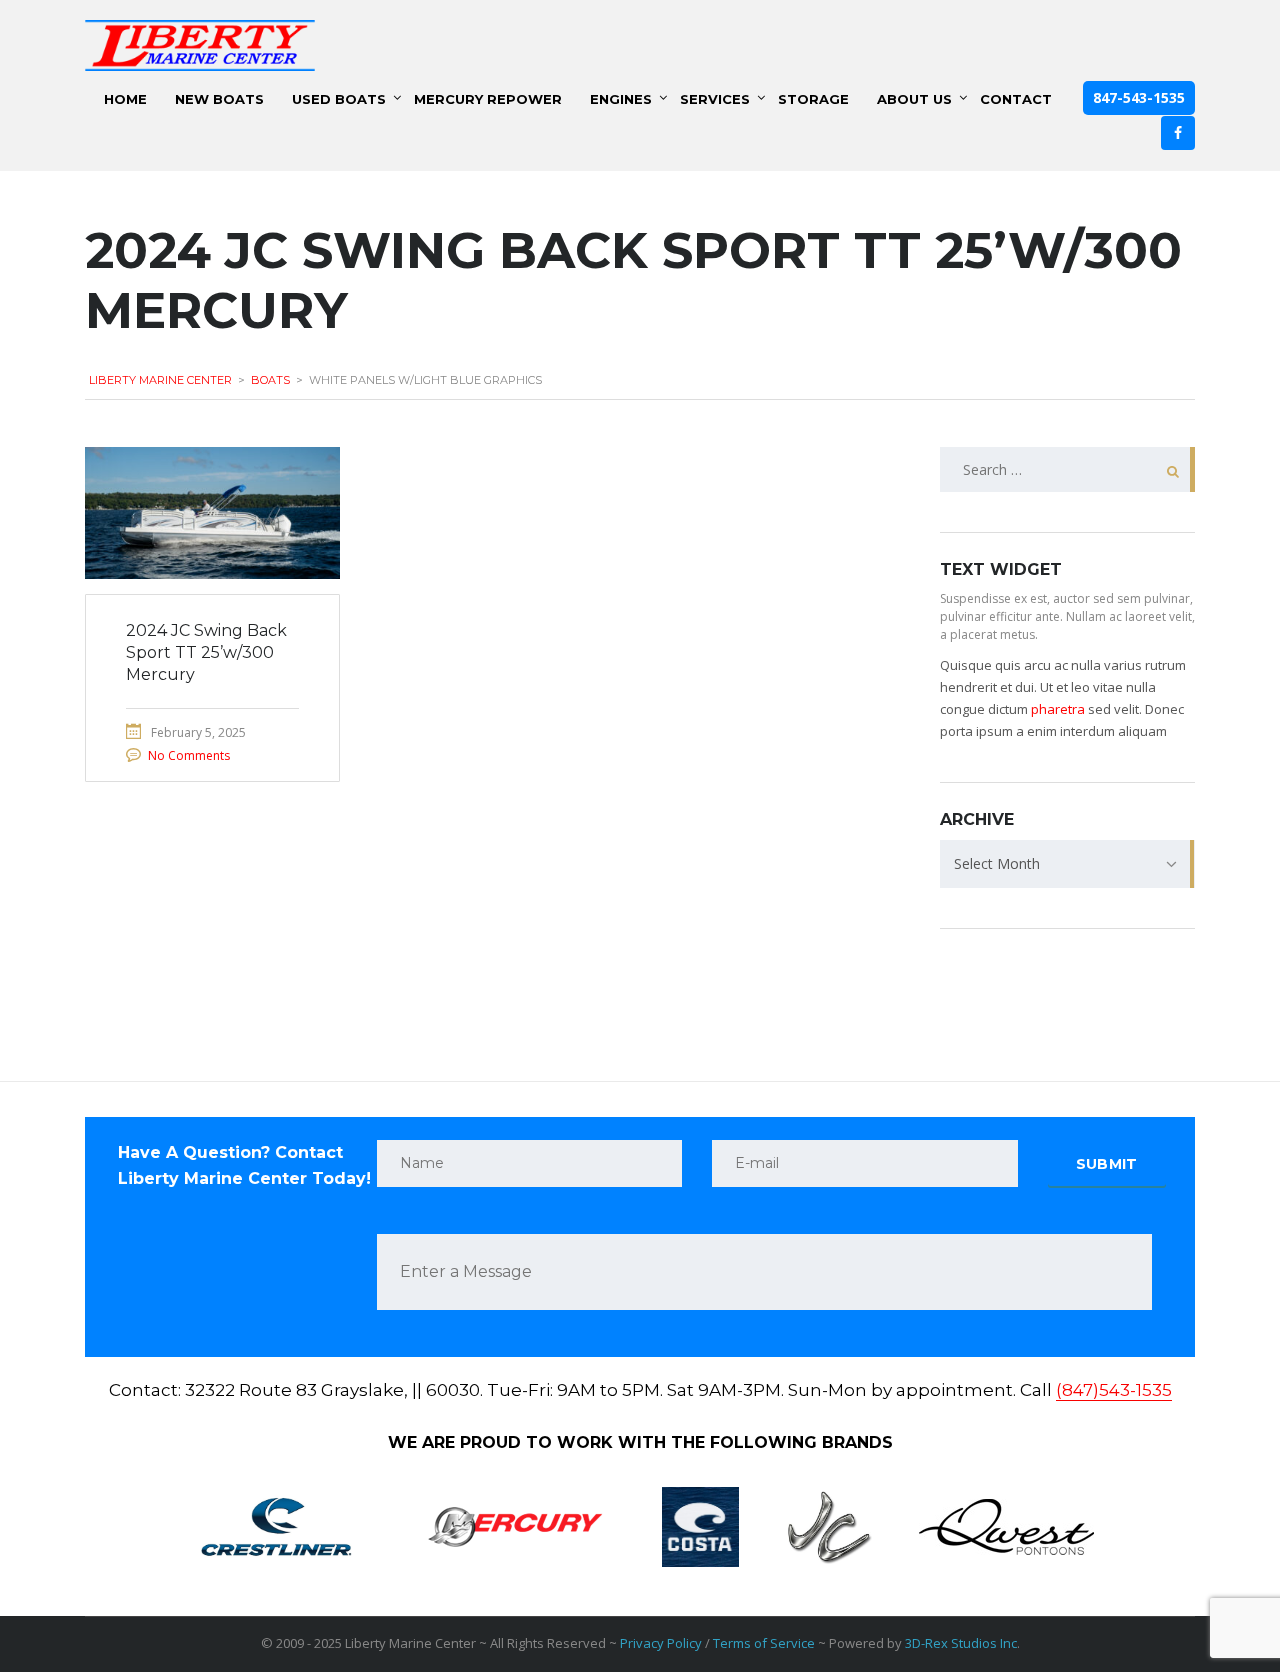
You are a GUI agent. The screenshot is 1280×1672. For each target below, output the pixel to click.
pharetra (1058, 709)
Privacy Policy (661, 1643)
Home (125, 99)
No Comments (189, 755)
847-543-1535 (1139, 97)
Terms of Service (764, 1643)
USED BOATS (339, 99)
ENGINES (621, 99)
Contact (1016, 99)
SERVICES (715, 99)
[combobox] (1067, 864)
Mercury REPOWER (488, 99)
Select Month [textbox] (997, 863)
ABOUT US (914, 99)
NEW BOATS (219, 99)
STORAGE (813, 99)
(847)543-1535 (1114, 1390)
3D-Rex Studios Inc (961, 1643)
